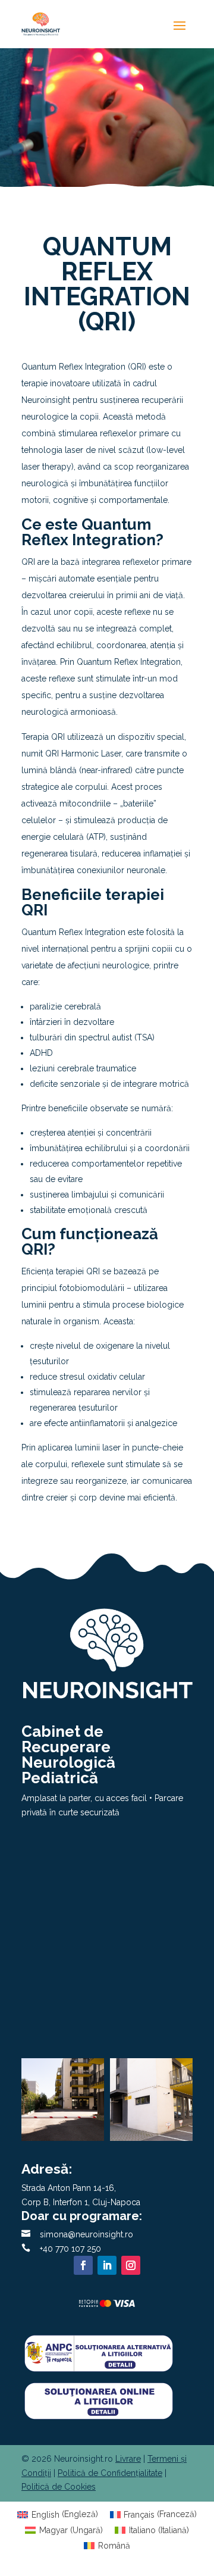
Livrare (128, 2459)
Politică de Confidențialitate (110, 2473)
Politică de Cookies (59, 2487)
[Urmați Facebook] (83, 2265)
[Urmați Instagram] (131, 2265)
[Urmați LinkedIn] (107, 2265)
